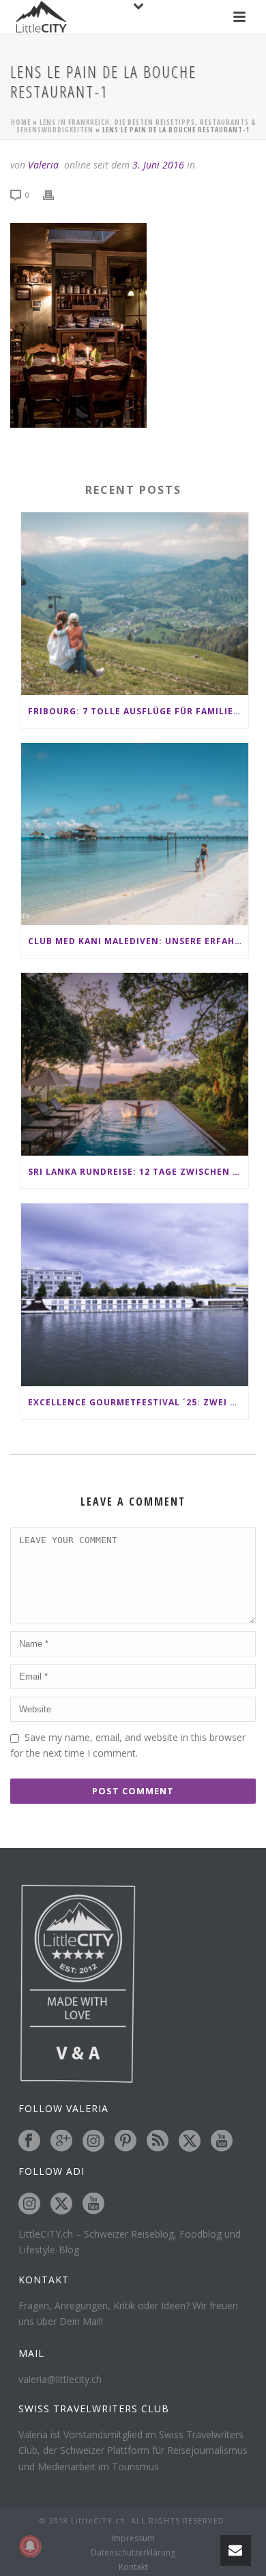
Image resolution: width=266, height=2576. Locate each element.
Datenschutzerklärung (133, 2553)
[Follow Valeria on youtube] (222, 2141)
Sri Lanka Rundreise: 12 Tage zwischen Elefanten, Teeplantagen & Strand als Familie (138, 1172)
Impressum (133, 2538)
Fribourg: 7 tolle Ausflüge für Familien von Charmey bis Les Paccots (138, 711)
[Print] (55, 194)
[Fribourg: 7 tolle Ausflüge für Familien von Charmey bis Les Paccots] (135, 604)
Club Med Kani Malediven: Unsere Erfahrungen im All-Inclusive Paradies (138, 941)
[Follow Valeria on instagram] (93, 2141)
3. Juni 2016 (158, 165)
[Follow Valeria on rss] (158, 2141)
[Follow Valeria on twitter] (190, 2141)
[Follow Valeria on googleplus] (61, 2141)
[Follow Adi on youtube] (93, 2204)
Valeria (43, 165)
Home (21, 122)
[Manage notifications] (30, 2546)
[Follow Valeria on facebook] (29, 2141)
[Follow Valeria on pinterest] (125, 2141)
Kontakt (133, 2567)
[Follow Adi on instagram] (29, 2204)
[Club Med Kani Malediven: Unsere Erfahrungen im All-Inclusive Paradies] (135, 834)
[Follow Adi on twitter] (61, 2204)
